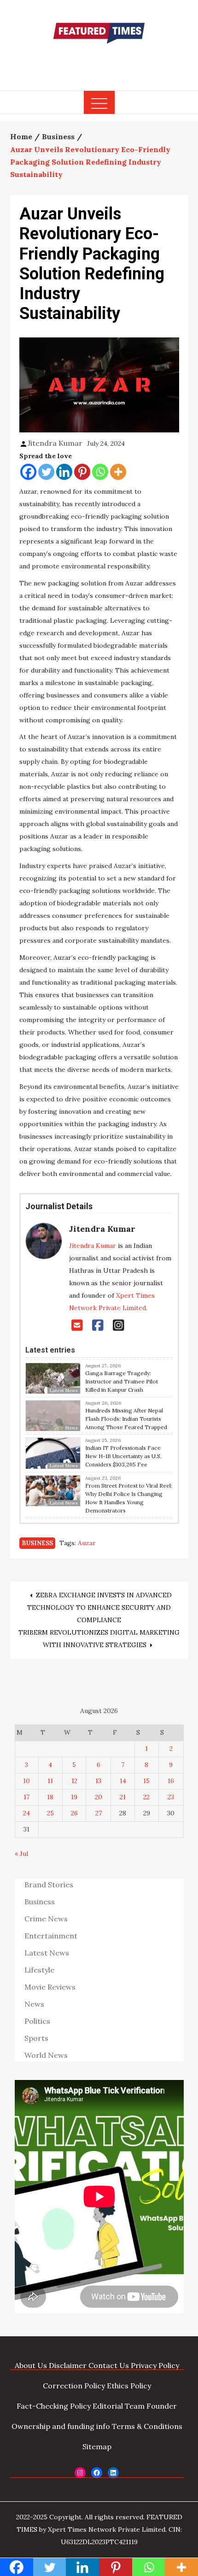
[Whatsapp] (100, 472)
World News (46, 2055)
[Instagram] (119, 1325)
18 (50, 1797)
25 (50, 1813)
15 (146, 1781)
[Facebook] (28, 472)
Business (37, 1543)
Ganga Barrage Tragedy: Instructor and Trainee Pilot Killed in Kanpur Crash (122, 1381)
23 (171, 1797)
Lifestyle (39, 1970)
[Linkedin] (64, 472)
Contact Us (109, 2365)
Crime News (46, 1919)
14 (123, 1781)
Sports (36, 2038)
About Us (31, 2365)
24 (26, 1813)
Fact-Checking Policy (54, 2406)
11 (50, 1781)
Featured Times (99, 61)
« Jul (21, 1854)
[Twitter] (46, 472)
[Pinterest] (82, 472)
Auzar (87, 1543)
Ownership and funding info (61, 2426)
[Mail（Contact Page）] (77, 1325)
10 (26, 1781)
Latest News (47, 1953)
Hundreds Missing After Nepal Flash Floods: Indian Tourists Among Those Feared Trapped (126, 1419)
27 (99, 1813)
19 (74, 1797)
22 (146, 1797)
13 (98, 1781)
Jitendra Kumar (55, 443)
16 (171, 1781)
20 (99, 1797)
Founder (162, 2406)
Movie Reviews (50, 1987)
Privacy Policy (155, 2365)
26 (74, 1813)
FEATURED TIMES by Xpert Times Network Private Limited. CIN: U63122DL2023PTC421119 (99, 2529)
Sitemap (97, 2446)
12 (74, 1781)
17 (26, 1797)
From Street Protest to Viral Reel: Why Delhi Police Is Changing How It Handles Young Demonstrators (129, 1498)
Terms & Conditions (147, 2426)
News (34, 2004)
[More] (118, 472)
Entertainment (51, 1936)
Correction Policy (74, 2386)
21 (123, 1797)
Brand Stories (49, 1885)
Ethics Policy (129, 2386)
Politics (37, 2021)
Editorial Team (119, 2406)
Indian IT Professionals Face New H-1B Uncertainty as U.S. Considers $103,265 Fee (123, 1456)
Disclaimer (68, 2365)
